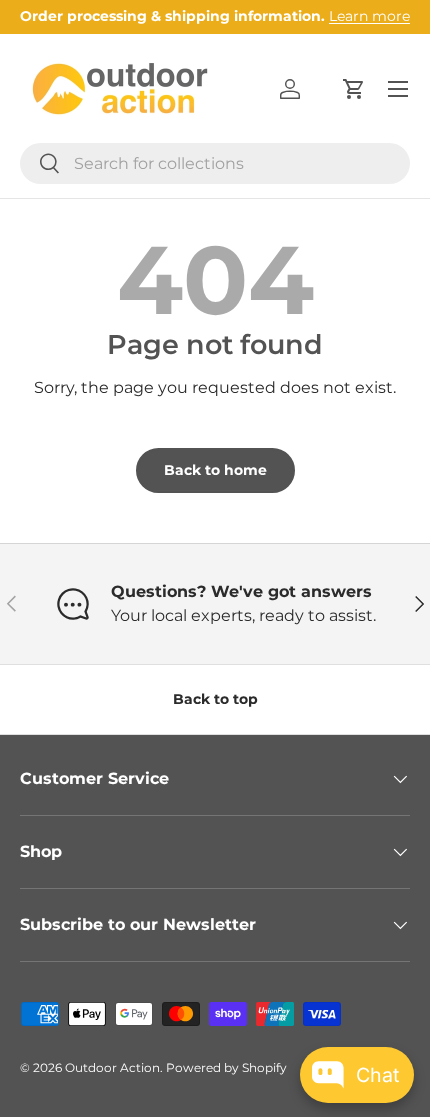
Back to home (215, 470)
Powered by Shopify (226, 1067)
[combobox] (215, 163)
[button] (354, 89)
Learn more (369, 16)
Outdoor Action (112, 1067)
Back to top (215, 699)
